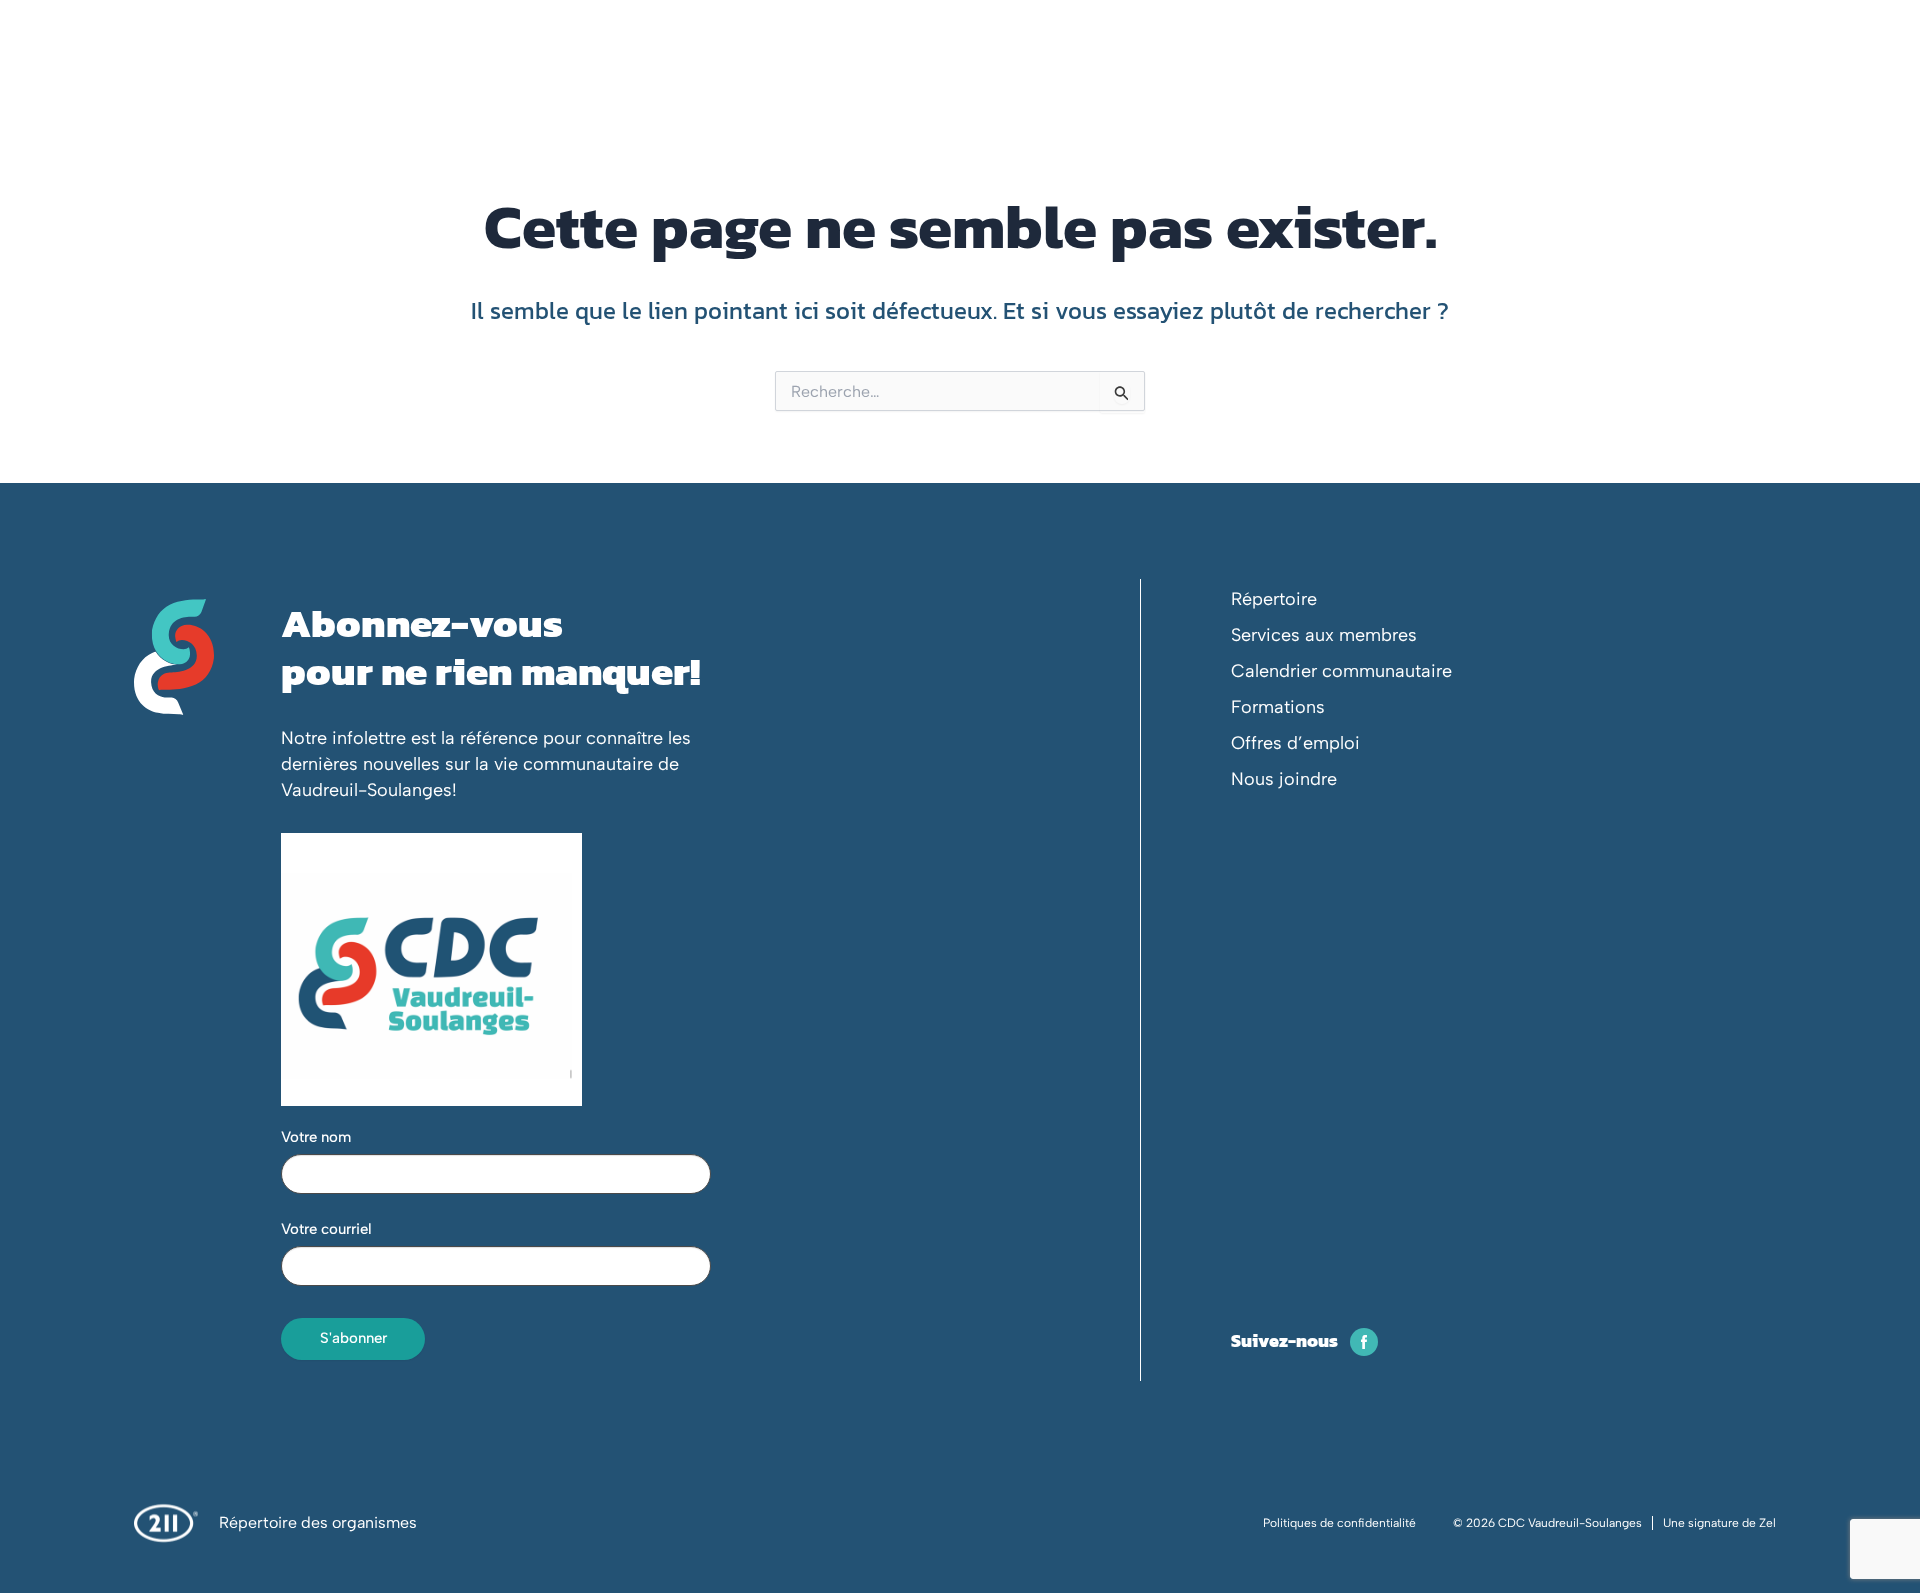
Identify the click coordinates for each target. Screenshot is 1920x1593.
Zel (1767, 1523)
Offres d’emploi (1295, 743)
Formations (1278, 707)
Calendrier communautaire (1341, 671)
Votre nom (316, 1137)
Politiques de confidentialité (1339, 1523)
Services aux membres (1324, 635)
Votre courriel (326, 1229)
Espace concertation (1537, 79)
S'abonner (353, 1338)
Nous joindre (1284, 779)
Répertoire (1274, 599)
